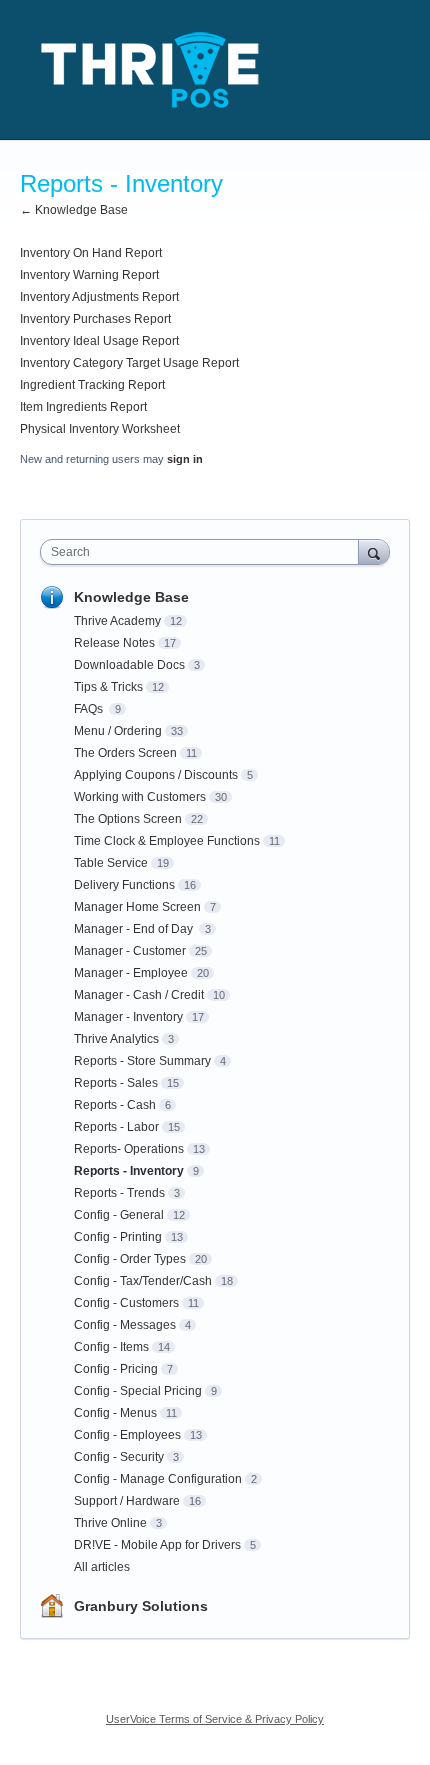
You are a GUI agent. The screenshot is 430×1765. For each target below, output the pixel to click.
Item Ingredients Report (83, 407)
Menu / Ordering (118, 731)
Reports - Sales (116, 1083)
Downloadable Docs (129, 665)
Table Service (111, 863)
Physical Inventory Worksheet (100, 429)
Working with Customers (140, 797)
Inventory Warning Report (89, 275)
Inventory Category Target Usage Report (129, 363)
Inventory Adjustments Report (99, 297)
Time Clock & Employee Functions (167, 841)
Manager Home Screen (137, 907)
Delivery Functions (124, 885)
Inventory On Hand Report (91, 253)
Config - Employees (127, 1435)
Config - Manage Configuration (158, 1479)
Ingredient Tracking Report (92, 385)
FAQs (90, 709)
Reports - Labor (116, 1127)
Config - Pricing (116, 1369)
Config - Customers (126, 1303)
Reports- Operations (129, 1149)
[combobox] (204, 552)
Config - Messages (125, 1325)
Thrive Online (110, 1523)
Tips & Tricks (108, 687)
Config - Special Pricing (138, 1391)
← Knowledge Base (74, 210)
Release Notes (114, 643)
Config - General (119, 1215)
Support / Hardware (127, 1501)
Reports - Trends (119, 1193)
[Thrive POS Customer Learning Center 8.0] (150, 70)
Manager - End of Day (135, 929)
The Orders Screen (125, 753)
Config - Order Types (130, 1259)
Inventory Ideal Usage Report (99, 341)
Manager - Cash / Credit (139, 995)
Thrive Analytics (116, 1039)
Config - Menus (115, 1413)
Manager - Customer (130, 951)
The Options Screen (128, 819)
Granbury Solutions (141, 1606)
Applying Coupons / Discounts (156, 775)
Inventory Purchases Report (95, 319)
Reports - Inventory (129, 1171)
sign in (185, 459)
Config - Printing (118, 1237)
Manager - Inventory (128, 1017)
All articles (102, 1567)
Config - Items (111, 1347)
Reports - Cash (115, 1105)
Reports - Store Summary (142, 1061)
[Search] (374, 551)
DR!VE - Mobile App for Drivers (157, 1545)
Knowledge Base (131, 597)
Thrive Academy (117, 621)
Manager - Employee (131, 973)
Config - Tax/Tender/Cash (143, 1281)
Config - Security (119, 1457)
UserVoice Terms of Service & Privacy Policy (215, 1719)
